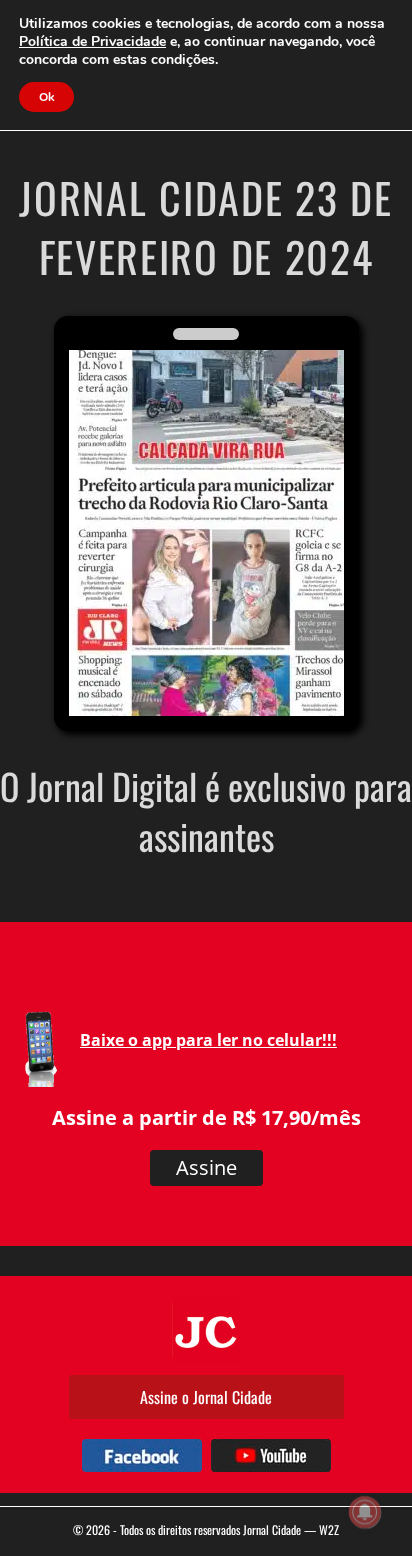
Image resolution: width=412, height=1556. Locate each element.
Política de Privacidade (92, 41)
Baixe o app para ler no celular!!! (208, 1040)
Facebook (142, 1455)
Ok (46, 97)
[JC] (206, 1330)
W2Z (329, 1529)
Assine (206, 1167)
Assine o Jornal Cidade (206, 1397)
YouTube (271, 1455)
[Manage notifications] (365, 1512)
